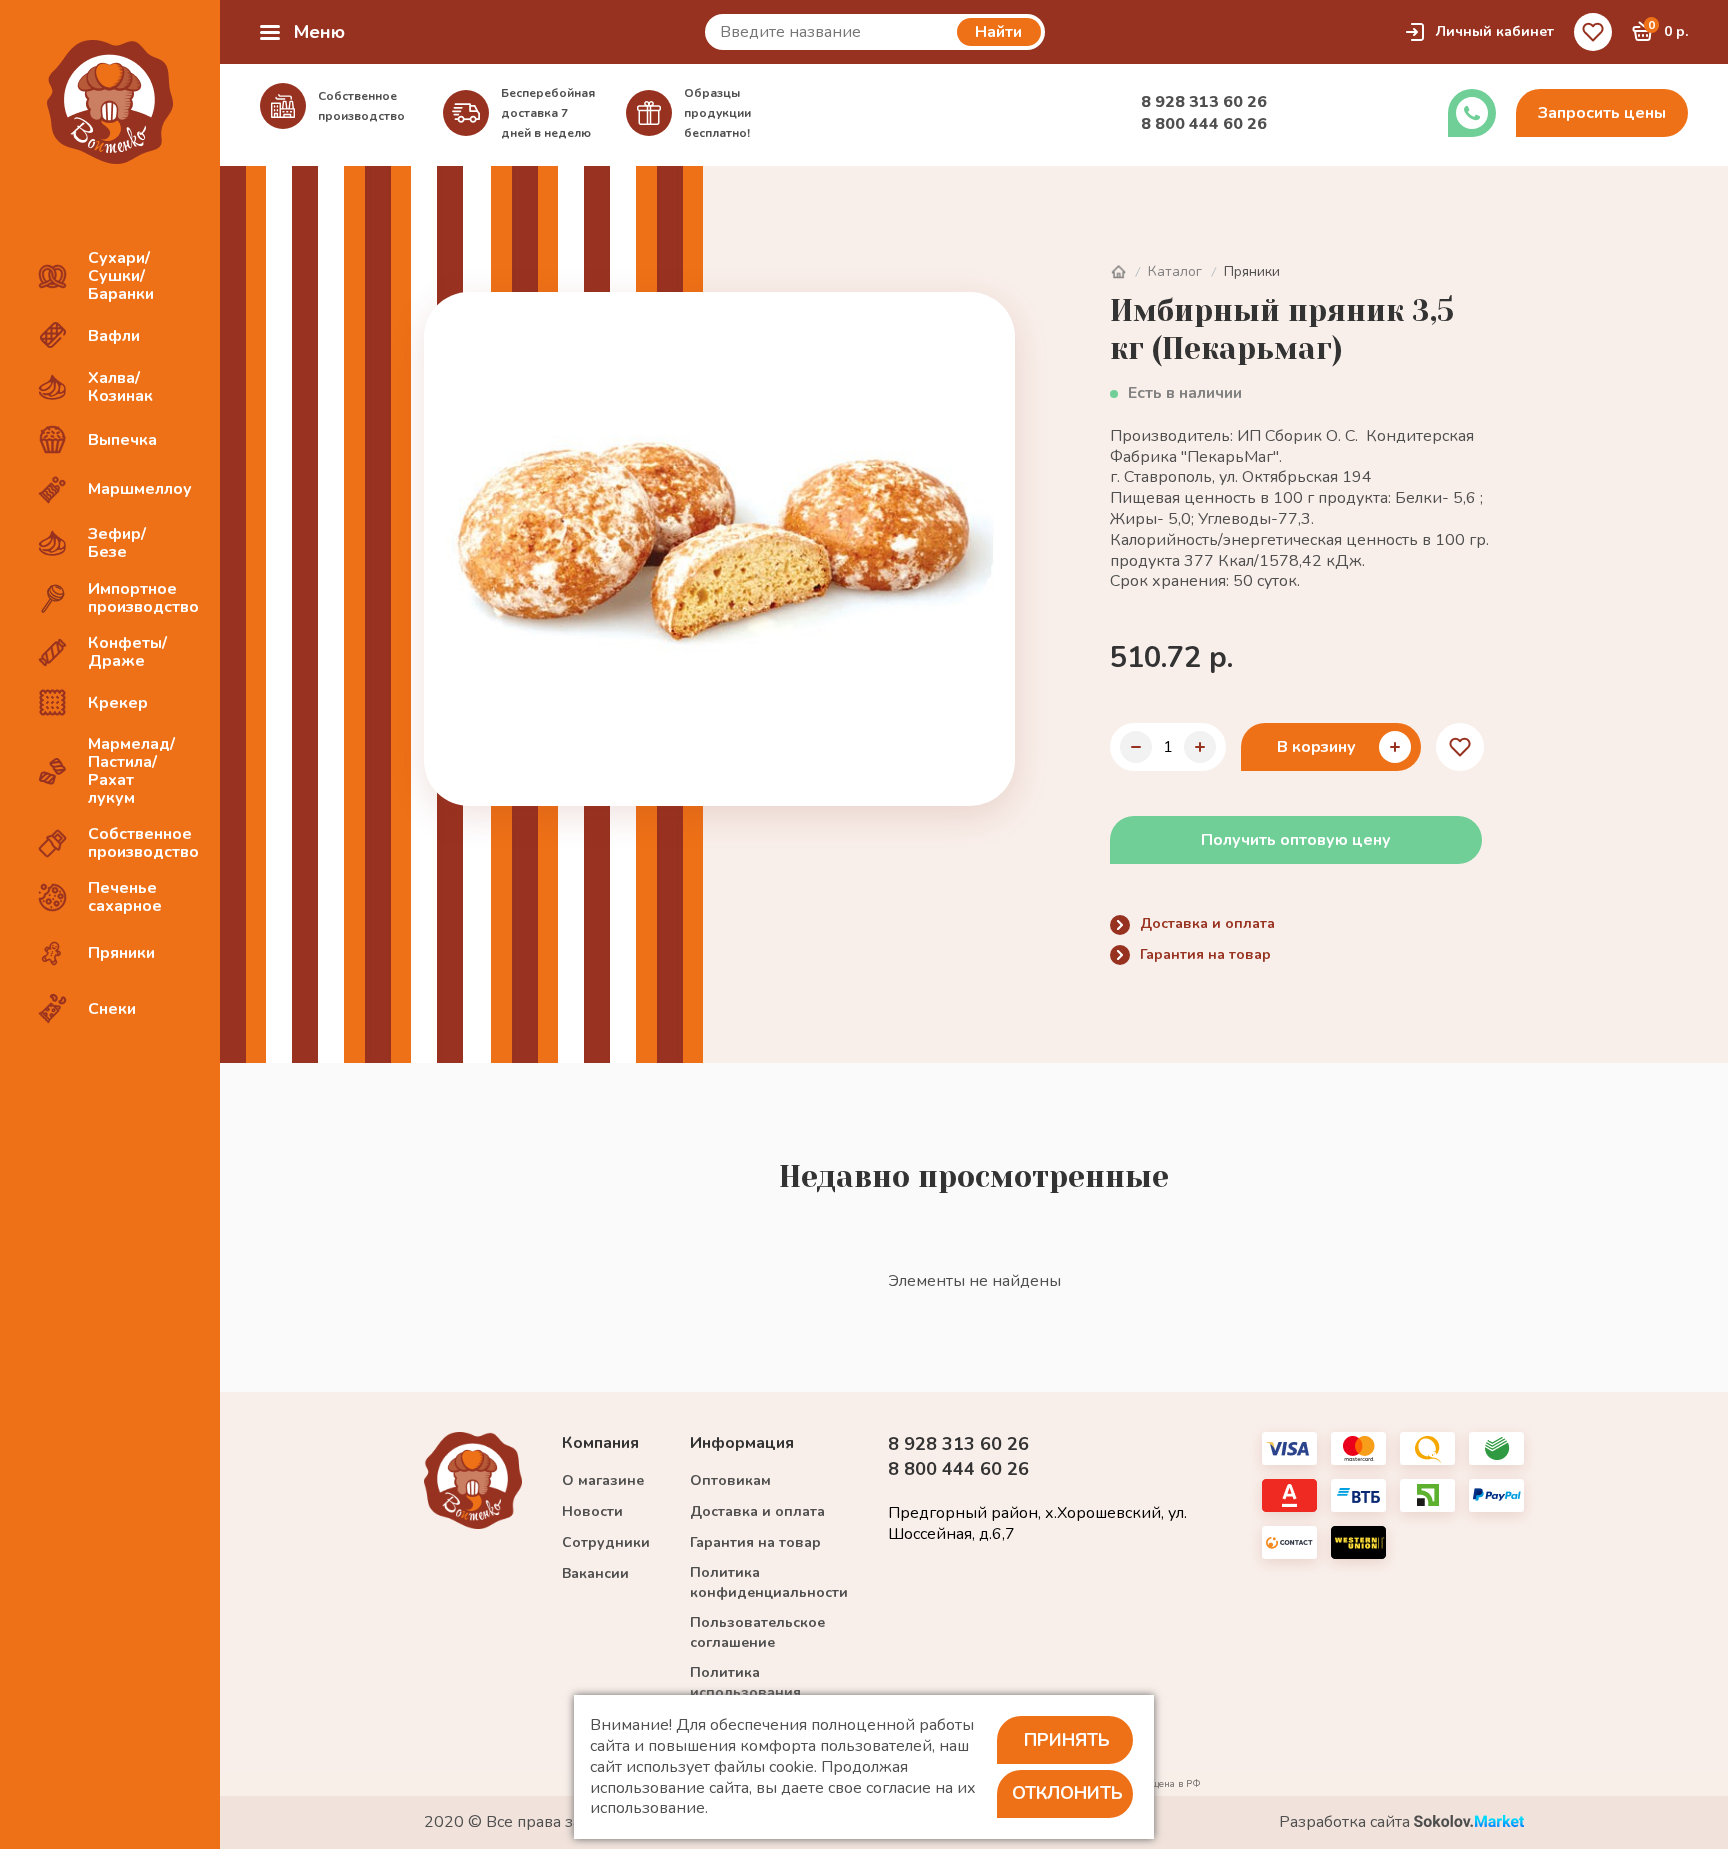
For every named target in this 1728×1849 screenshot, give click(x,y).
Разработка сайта (1346, 1822)
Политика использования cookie (745, 1692)
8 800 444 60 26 (1204, 124)
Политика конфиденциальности (769, 1582)
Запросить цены (1602, 113)
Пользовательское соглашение (757, 1632)
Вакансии (595, 1573)
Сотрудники (606, 1542)
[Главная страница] (1118, 272)
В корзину (1316, 747)
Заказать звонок (1472, 113)
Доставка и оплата (1207, 923)
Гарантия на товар (1205, 954)
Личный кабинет (1495, 31)
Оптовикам (730, 1480)
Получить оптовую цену (1296, 840)
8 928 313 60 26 (1204, 102)
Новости (592, 1511)
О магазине (603, 1480)
